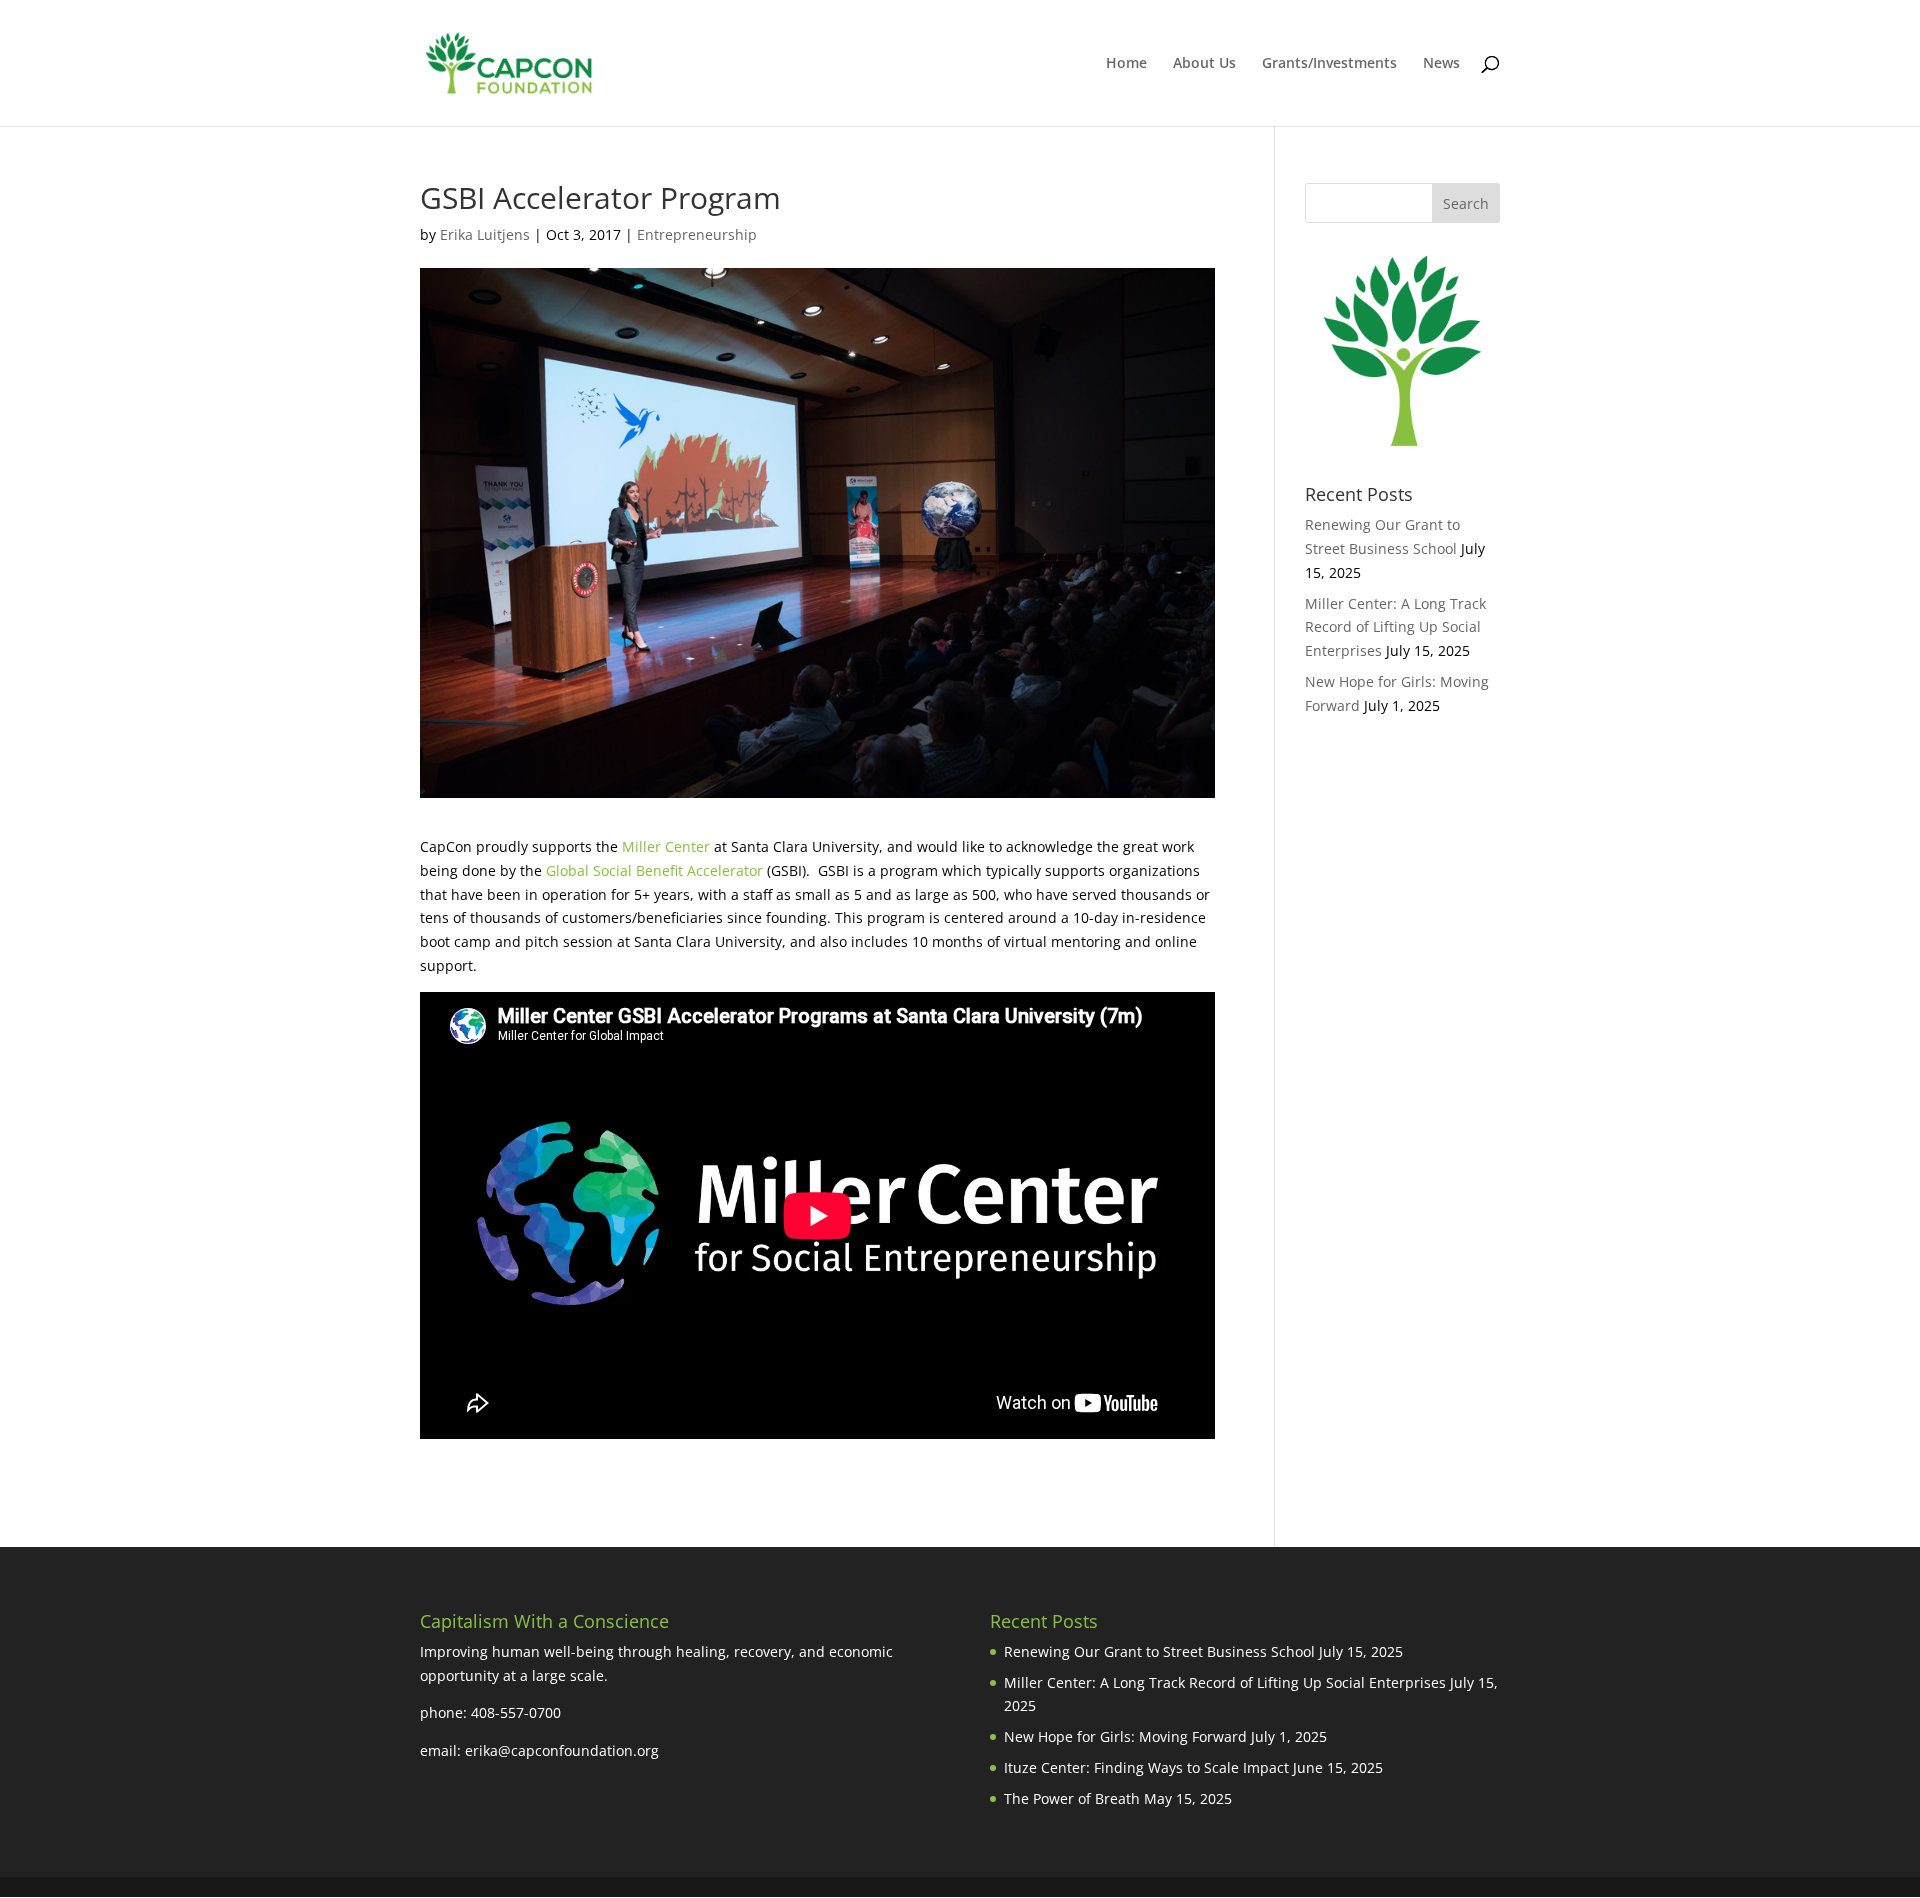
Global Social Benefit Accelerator (654, 870)
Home (1126, 64)
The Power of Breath (1072, 1798)
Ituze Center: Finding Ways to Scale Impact (1146, 1767)
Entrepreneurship (697, 234)
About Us (1204, 64)
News (1441, 64)
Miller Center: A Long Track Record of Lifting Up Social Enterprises (1395, 627)
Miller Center (666, 846)
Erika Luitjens (485, 234)
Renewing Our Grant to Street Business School (1159, 1651)
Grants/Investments (1329, 64)
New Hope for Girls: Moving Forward (1125, 1736)
